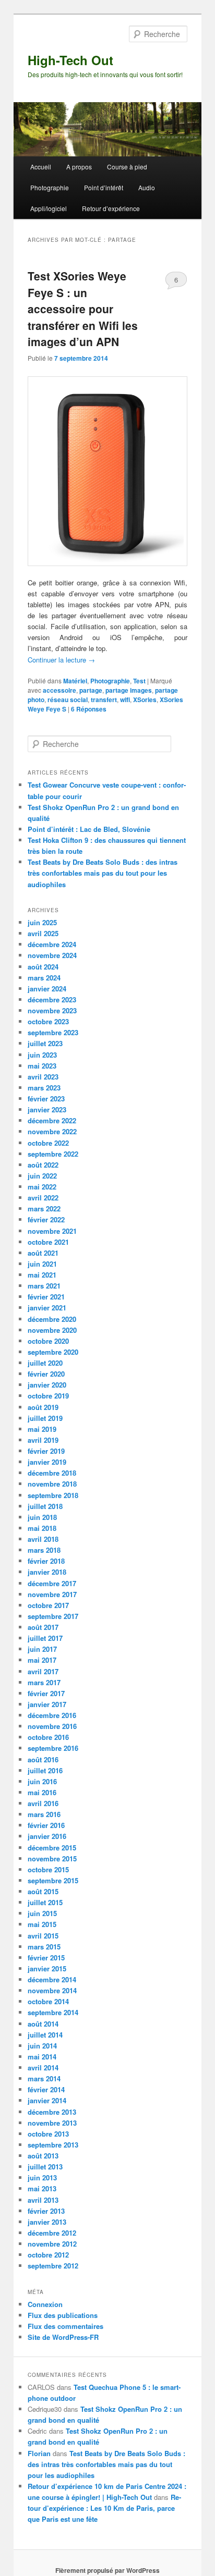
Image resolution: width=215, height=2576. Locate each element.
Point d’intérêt (104, 187)
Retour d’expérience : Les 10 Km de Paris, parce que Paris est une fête (104, 2508)
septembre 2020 (53, 1352)
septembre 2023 (53, 1032)
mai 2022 (42, 1187)
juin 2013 (42, 2178)
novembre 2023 (52, 1010)
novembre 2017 (52, 1594)
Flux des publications (63, 2315)
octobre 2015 (48, 1869)
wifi (125, 700)
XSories (145, 700)
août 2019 (43, 1407)
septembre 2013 (53, 2145)
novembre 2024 (52, 955)
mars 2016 (44, 1814)
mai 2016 (42, 1792)
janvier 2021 (47, 1308)
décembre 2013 (52, 2112)
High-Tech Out (70, 60)
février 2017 (46, 1693)
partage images (129, 690)
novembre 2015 (52, 1859)
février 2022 (46, 1219)
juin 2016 (42, 1781)
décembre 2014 (52, 1979)
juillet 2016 (45, 1770)
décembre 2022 (52, 1120)
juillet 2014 (45, 2035)
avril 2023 (43, 1077)
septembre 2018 (53, 1495)
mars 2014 (44, 2078)
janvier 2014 (47, 2100)
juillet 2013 (45, 2167)
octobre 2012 (48, 2255)
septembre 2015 (53, 1880)
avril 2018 (43, 1539)
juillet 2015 (45, 1902)
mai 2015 (42, 1924)
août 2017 (43, 1627)
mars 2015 (44, 1947)
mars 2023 (44, 1088)
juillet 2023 (45, 1043)
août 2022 (43, 1165)
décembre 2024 (52, 944)
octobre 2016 (48, 1737)
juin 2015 (42, 1913)
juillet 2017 (45, 1638)
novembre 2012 (52, 2244)
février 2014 (46, 2089)
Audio (147, 187)
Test (139, 681)
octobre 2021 (48, 1242)
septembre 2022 (53, 1154)
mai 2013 (42, 2188)
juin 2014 (42, 2046)
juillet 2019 (45, 1418)
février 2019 (46, 1451)
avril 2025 (43, 933)
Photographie (50, 187)
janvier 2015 (47, 1968)
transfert (104, 700)
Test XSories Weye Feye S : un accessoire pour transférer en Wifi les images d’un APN (83, 309)
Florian (39, 2453)
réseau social (68, 700)
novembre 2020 (52, 1330)
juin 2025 (42, 922)
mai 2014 (42, 2057)
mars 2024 (44, 978)
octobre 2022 (48, 1143)
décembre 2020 (52, 1319)
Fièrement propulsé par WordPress (107, 2570)
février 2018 (46, 1561)
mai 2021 (42, 1275)
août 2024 (43, 967)
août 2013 (43, 2156)
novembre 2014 (52, 1990)
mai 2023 (42, 1066)
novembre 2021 (52, 1231)
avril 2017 (43, 1671)
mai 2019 (42, 1429)
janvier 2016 (47, 1836)
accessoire (59, 690)
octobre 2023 (48, 1021)
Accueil (41, 167)
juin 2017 (42, 1649)
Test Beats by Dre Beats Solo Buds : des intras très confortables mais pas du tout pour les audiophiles (103, 873)
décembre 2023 (52, 999)
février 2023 (46, 1099)
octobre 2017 (48, 1605)
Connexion (45, 2304)
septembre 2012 (53, 2266)
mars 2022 (44, 1209)
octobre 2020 (48, 1341)
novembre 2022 (52, 1131)
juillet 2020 (45, 1363)
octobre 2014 (48, 2001)
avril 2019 (43, 1440)
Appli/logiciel (49, 208)
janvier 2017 (47, 1704)
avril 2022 (43, 1198)
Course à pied (127, 167)
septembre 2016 (53, 1748)
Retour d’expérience (111, 208)
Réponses (89, 709)
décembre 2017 (52, 1583)
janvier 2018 (47, 1572)
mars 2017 (44, 1682)
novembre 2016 (52, 1726)
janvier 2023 (47, 1109)
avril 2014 (43, 2068)
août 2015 (43, 1891)
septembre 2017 (53, 1616)
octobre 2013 (48, 2134)
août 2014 (43, 2024)
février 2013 (46, 2211)
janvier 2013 (47, 2222)
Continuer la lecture (61, 660)
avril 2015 (43, 1936)
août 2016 (43, 1759)
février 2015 (46, 1958)
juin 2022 (42, 1176)
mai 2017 (42, 1660)
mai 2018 (42, 1528)
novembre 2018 (52, 1484)
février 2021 (46, 1297)
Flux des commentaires (65, 2326)
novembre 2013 (52, 2123)
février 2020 (46, 1374)
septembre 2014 (53, 2012)
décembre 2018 (52, 1473)
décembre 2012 (52, 2233)
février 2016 (46, 1825)
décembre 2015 (52, 1848)
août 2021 (43, 1253)
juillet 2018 (45, 1506)
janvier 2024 (47, 989)
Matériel (75, 681)
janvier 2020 (47, 1385)
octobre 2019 (48, 1396)
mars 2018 (44, 1550)
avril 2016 (43, 1803)
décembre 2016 (52, 1715)
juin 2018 (42, 1517)
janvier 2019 (47, 1462)
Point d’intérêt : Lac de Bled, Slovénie (89, 829)
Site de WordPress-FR (63, 2337)
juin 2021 (42, 1264)
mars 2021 (44, 1286)
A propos (79, 167)
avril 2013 (43, 2200)
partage (91, 690)
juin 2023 (42, 1055)
